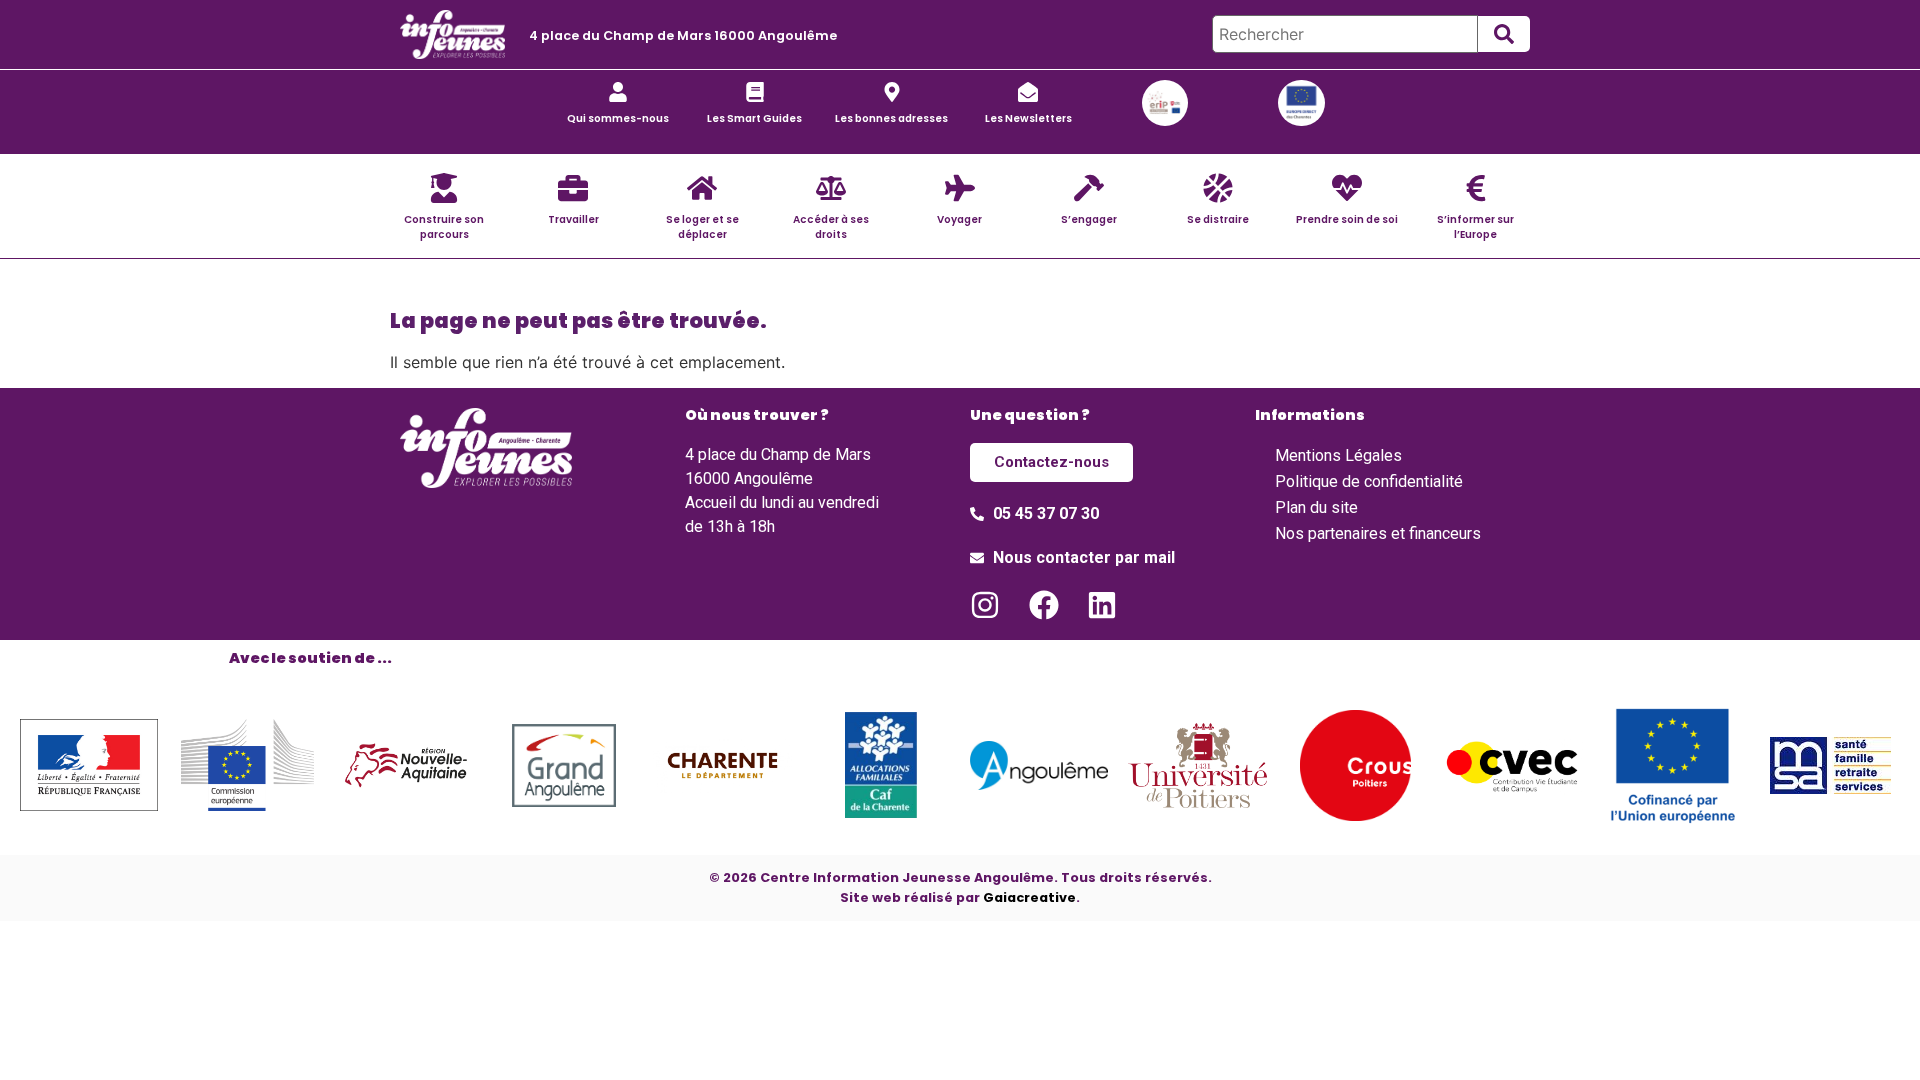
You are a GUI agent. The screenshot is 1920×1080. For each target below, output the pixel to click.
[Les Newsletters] (1028, 92)
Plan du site (1316, 507)
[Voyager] (960, 188)
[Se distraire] (1218, 188)
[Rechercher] (1345, 34)
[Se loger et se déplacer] (702, 188)
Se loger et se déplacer (702, 227)
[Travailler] (573, 188)
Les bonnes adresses (891, 118)
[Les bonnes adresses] (892, 92)
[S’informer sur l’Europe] (1476, 188)
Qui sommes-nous (618, 118)
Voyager (959, 219)
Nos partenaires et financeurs (1378, 533)
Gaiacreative (1029, 897)
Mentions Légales (1338, 455)
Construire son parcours (444, 227)
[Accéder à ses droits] (831, 188)
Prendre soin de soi (1347, 219)
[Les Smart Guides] (755, 92)
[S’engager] (1089, 188)
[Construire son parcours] (444, 188)
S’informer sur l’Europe (1475, 227)
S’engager (1089, 219)
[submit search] (1504, 34)
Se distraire (1218, 219)
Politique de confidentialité (1369, 481)
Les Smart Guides (754, 118)
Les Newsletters (1028, 118)
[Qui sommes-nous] (618, 92)
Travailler (573, 219)
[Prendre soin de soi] (1347, 188)
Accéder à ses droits (831, 227)
